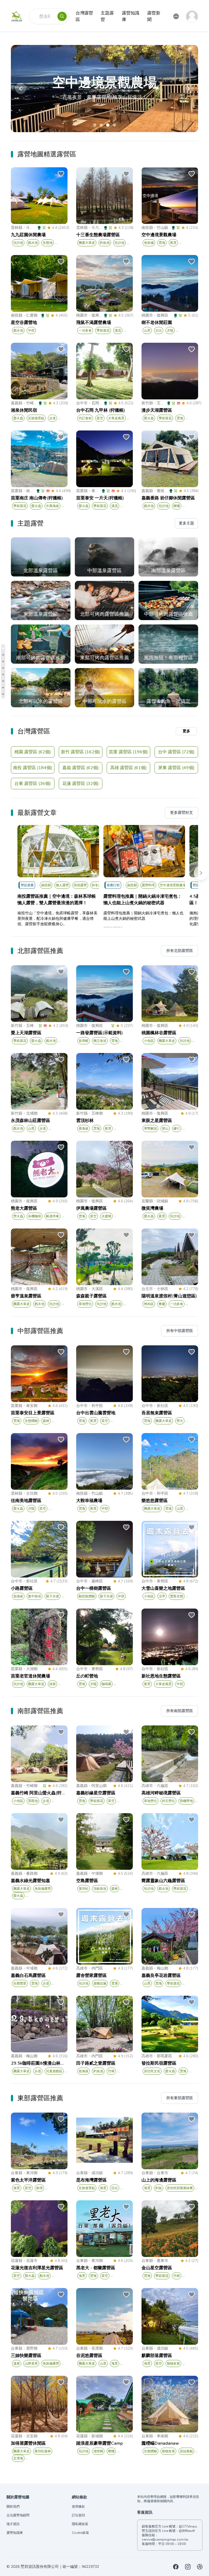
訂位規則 (78, 2515)
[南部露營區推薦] (3, 688)
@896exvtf (187, 2531)
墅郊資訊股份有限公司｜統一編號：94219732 (60, 2567)
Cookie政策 (80, 2533)
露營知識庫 (15, 2533)
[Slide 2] (101, 125)
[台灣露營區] (3, 661)
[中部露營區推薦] (3, 681)
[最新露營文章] (3, 668)
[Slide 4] (114, 125)
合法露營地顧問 (18, 2515)
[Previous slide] (21, 89)
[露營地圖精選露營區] (3, 648)
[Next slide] (188, 89)
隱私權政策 (80, 2524)
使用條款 (78, 2507)
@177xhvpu (188, 2526)
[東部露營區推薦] (3, 694)
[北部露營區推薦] (3, 674)
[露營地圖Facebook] (176, 2567)
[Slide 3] (108, 125)
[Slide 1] (95, 125)
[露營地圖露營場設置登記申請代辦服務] (200, 2567)
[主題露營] (3, 655)
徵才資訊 (13, 2524)
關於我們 (13, 2507)
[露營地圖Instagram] (188, 2567)
